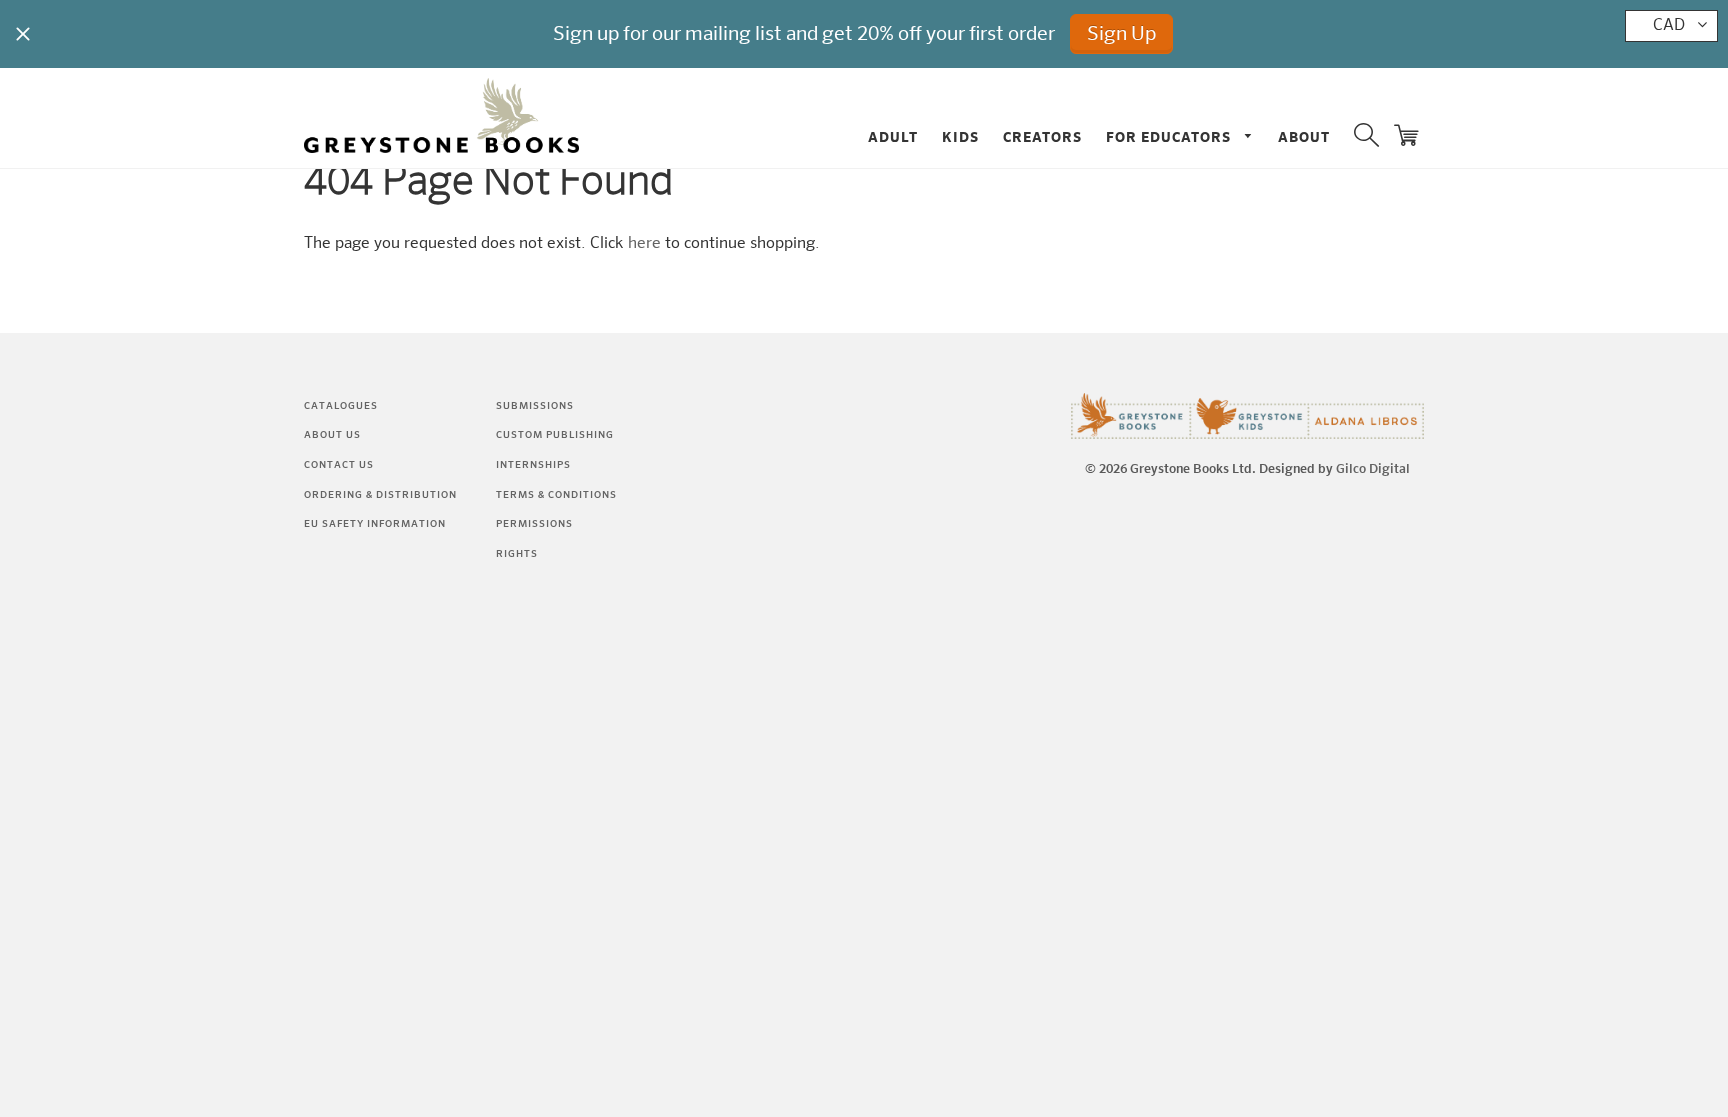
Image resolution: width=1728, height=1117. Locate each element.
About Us (332, 435)
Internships (533, 465)
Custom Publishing (555, 435)
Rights (517, 554)
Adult (893, 138)
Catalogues (341, 406)
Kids (960, 138)
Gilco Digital (1373, 469)
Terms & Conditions (556, 495)
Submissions (535, 406)
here (644, 244)
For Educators (1170, 138)
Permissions (534, 524)
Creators (1042, 138)
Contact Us (339, 465)
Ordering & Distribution (380, 495)
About (1304, 138)
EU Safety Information (375, 524)
